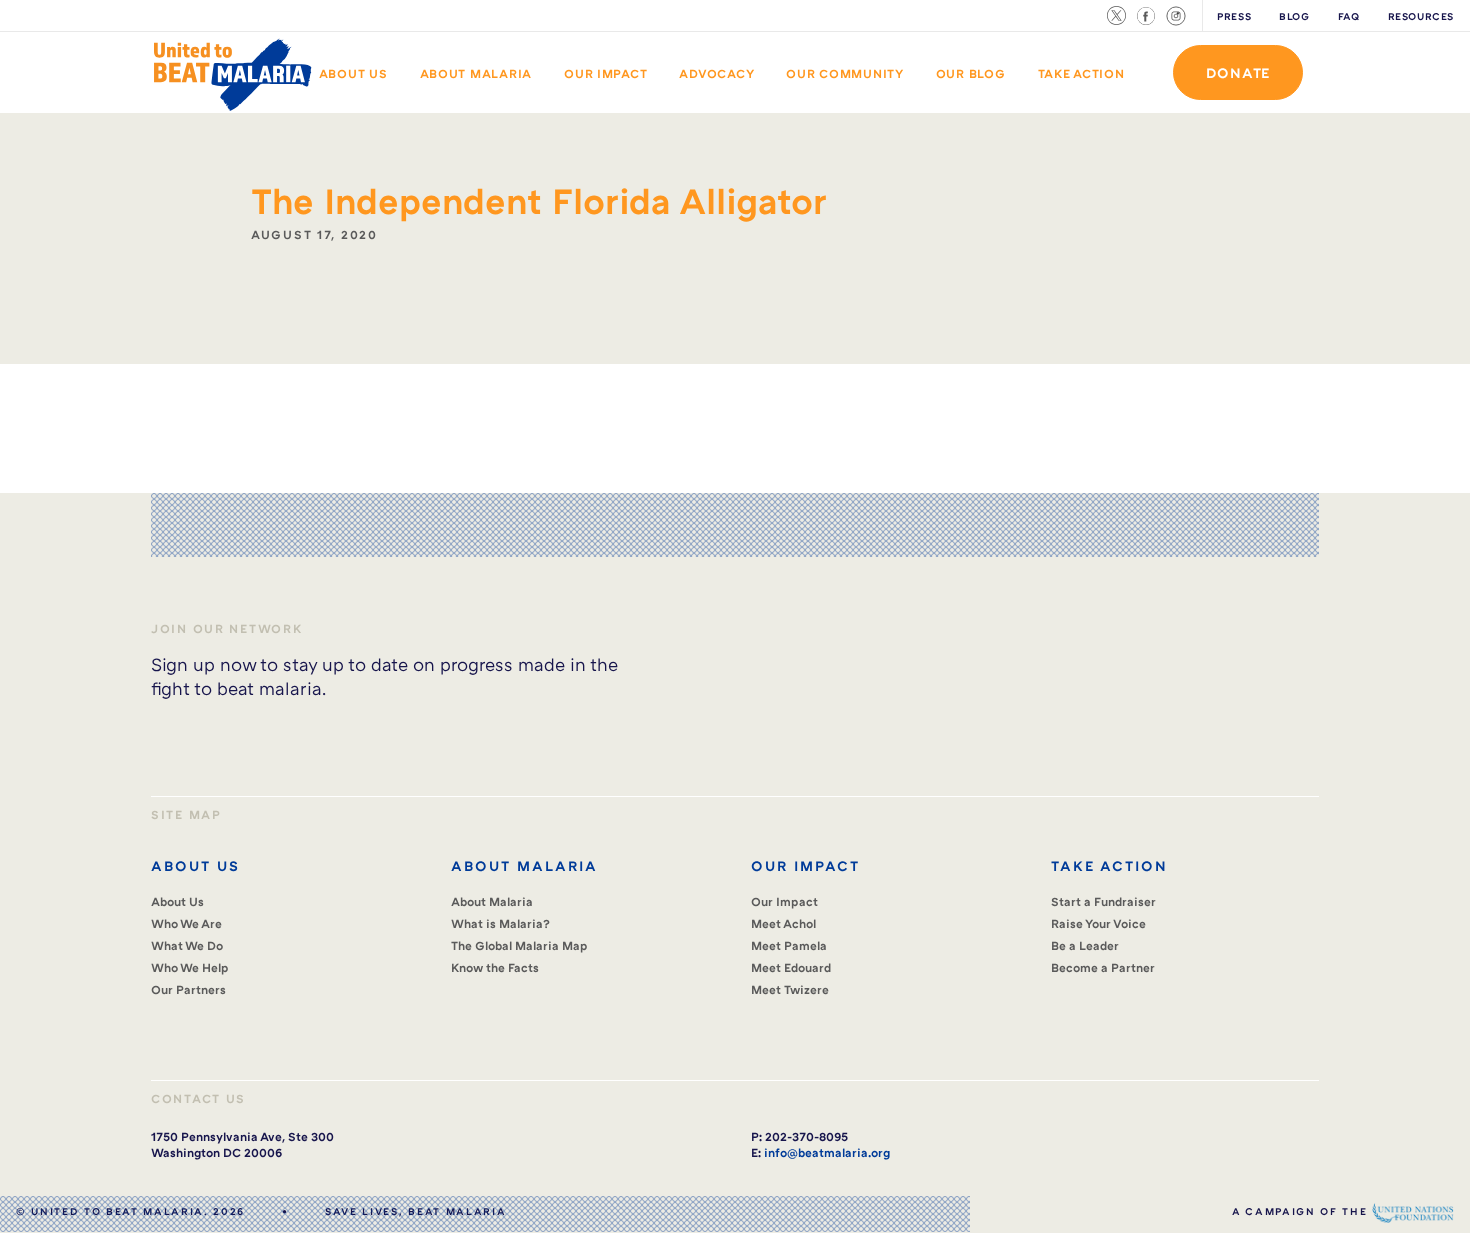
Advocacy (716, 73)
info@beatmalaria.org (827, 1152)
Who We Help (190, 967)
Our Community (845, 73)
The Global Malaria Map (519, 945)
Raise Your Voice (1098, 923)
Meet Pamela (789, 945)
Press (1234, 16)
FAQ (1349, 16)
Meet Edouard (791, 967)
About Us (353, 73)
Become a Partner (1103, 967)
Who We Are (186, 923)
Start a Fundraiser (1103, 901)
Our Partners (188, 989)
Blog (1294, 16)
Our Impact (605, 73)
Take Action (1081, 73)
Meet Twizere (790, 989)
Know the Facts (495, 967)
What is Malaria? (500, 923)
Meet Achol (783, 923)
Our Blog (971, 73)
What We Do (187, 945)
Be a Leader (1085, 945)
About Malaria (476, 73)
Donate (1238, 72)
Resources (1421, 16)
